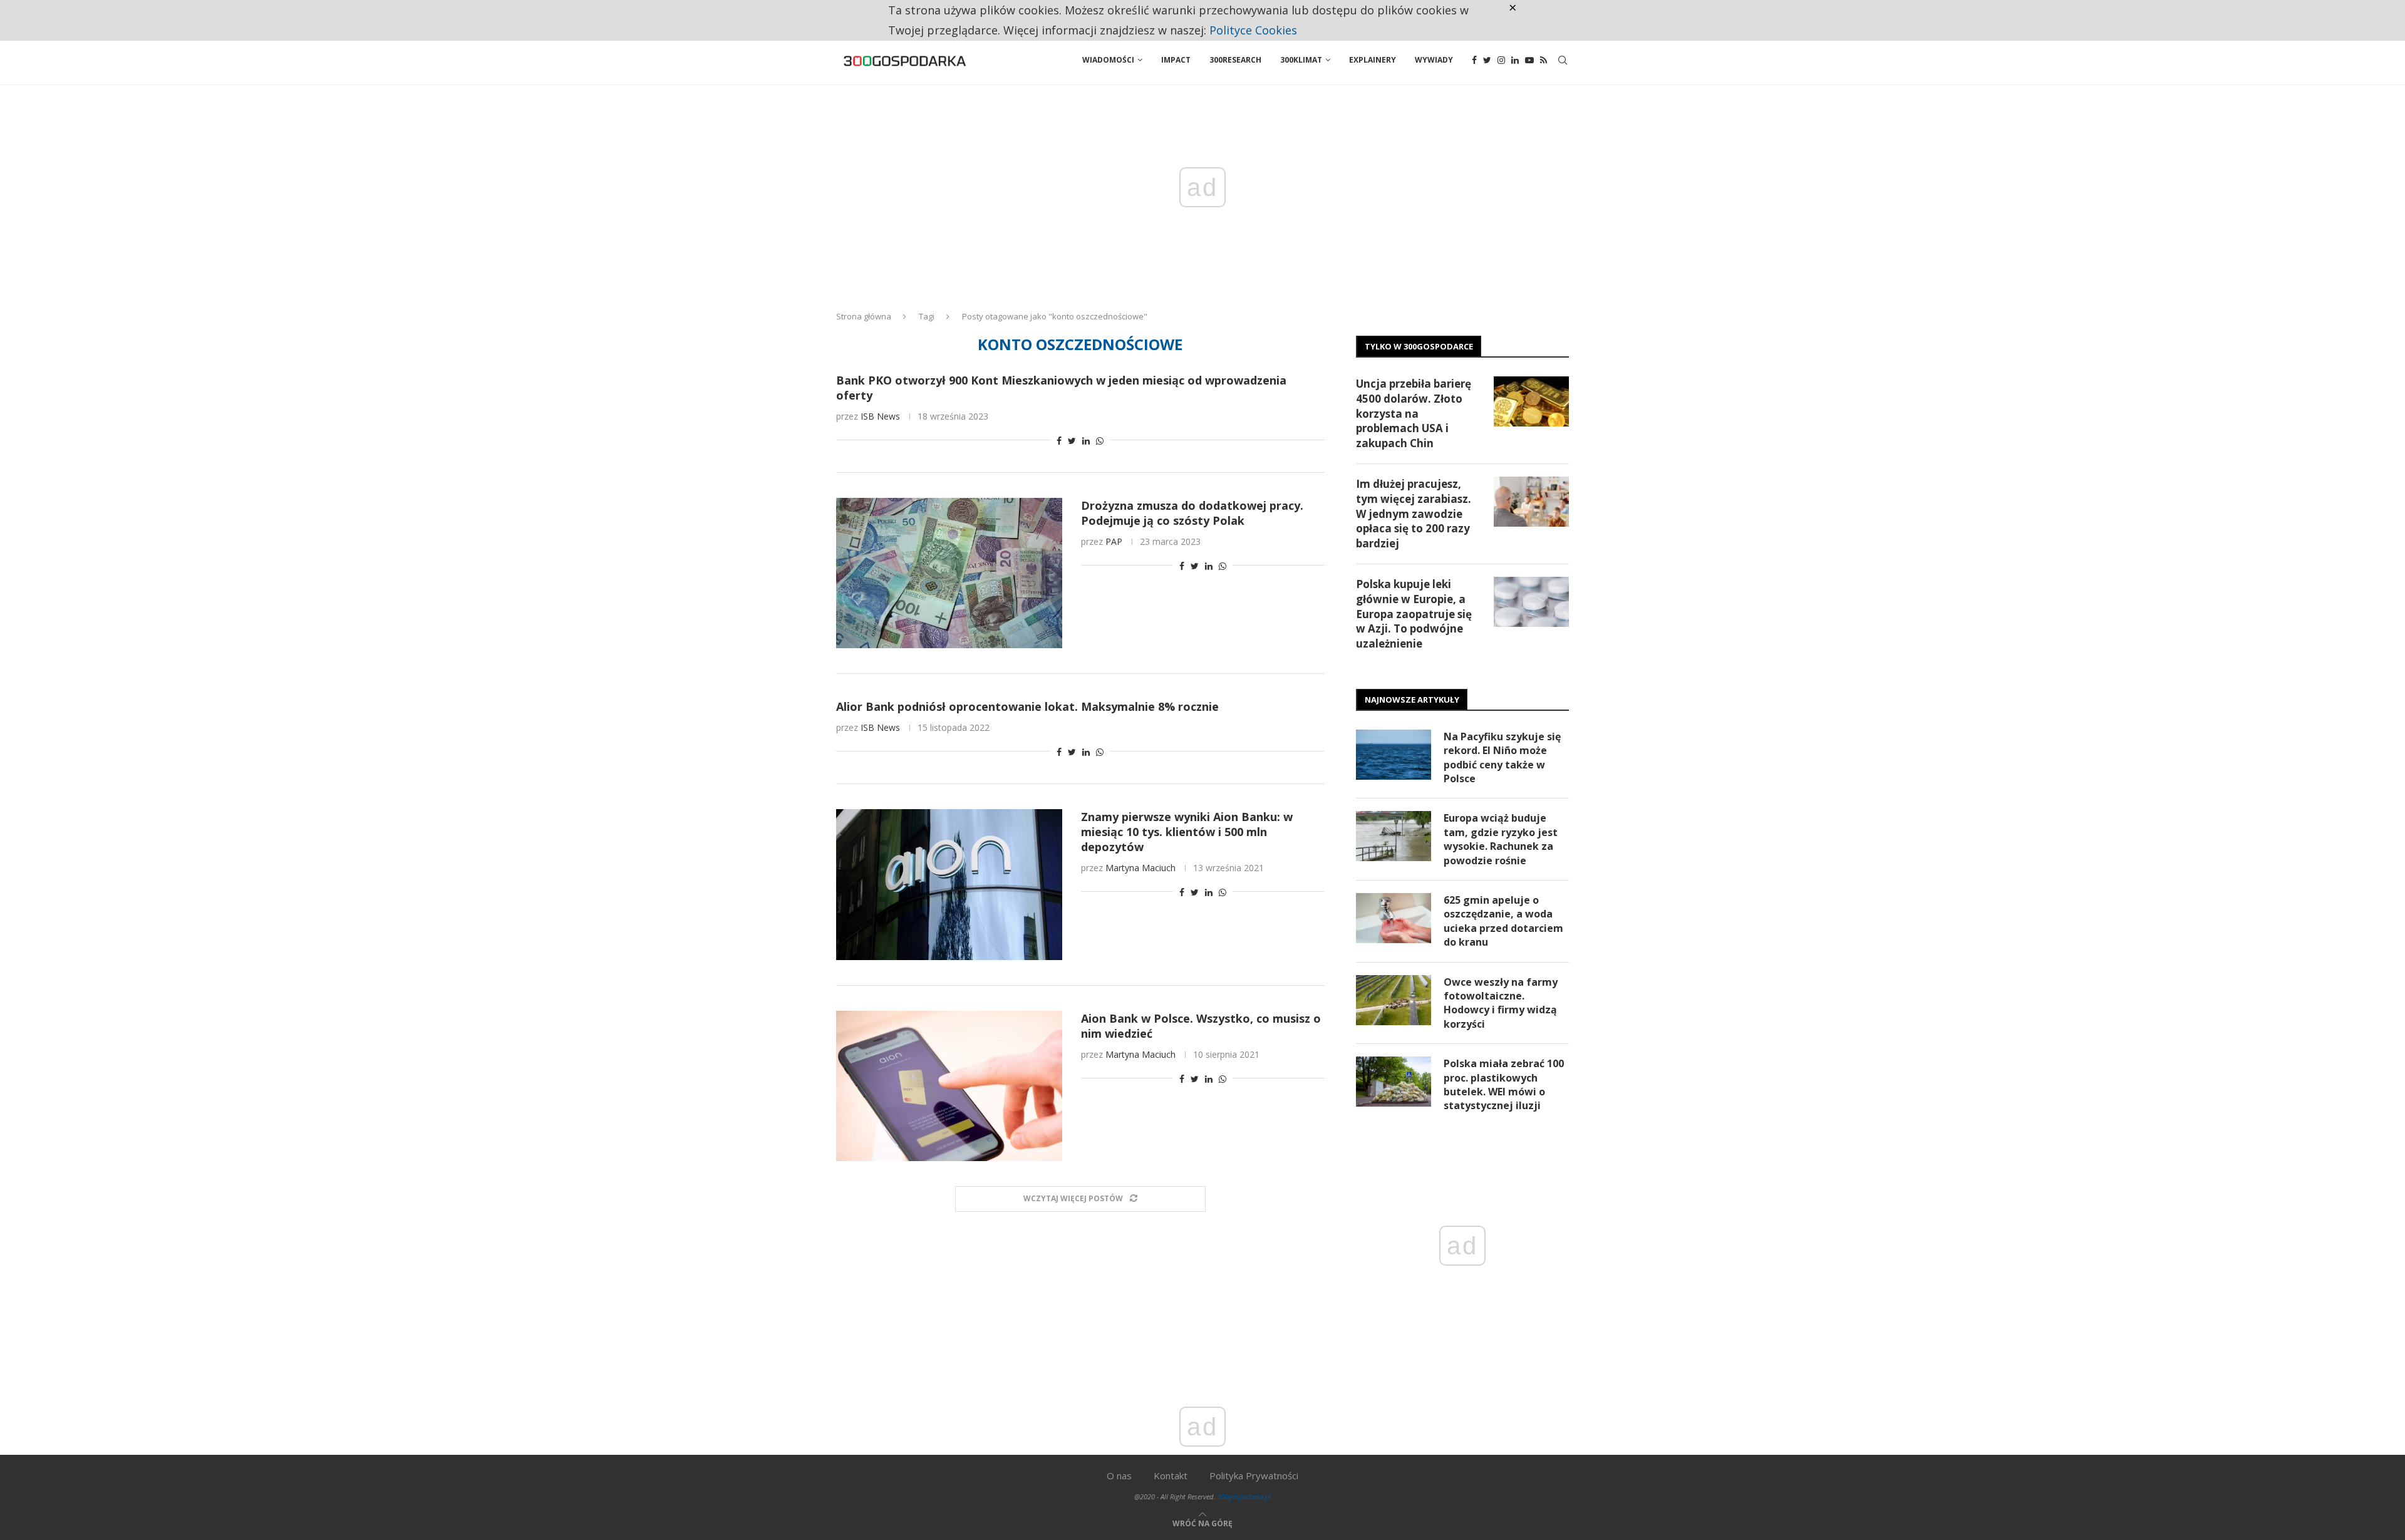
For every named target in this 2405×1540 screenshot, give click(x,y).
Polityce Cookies (1253, 30)
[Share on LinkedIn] (1086, 441)
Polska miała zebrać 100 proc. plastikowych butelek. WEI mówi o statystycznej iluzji (1504, 1084)
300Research (1235, 60)
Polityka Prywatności (1254, 1475)
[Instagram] (1501, 60)
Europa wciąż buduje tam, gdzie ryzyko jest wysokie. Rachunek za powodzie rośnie (1501, 839)
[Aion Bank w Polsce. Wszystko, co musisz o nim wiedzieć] (949, 1086)
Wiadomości (1108, 60)
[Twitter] (1487, 60)
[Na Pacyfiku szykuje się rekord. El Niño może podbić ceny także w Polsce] (1394, 755)
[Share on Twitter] (1072, 441)
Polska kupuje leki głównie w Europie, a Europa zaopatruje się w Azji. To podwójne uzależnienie (1414, 614)
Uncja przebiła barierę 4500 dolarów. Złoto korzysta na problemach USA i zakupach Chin (1414, 413)
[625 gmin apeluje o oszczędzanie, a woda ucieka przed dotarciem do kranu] (1394, 918)
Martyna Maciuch (1140, 868)
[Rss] (1544, 60)
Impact (1176, 60)
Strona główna (864, 316)
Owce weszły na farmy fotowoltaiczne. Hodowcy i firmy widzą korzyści (1501, 1003)
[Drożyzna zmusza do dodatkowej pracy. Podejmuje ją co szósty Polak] (949, 573)
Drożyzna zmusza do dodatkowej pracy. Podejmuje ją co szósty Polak (1192, 513)
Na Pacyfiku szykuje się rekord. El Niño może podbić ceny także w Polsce (1502, 757)
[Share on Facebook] (1059, 441)
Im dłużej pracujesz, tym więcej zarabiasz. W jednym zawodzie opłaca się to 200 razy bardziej (1414, 514)
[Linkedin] (1515, 60)
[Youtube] (1529, 60)
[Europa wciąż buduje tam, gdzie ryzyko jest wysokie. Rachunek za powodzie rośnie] (1394, 836)
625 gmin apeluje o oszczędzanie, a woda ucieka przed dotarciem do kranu (1503, 921)
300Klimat (1301, 60)
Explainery (1373, 60)
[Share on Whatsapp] (1100, 441)
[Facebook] (1474, 60)
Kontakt (1171, 1475)
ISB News (880, 416)
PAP (1114, 541)
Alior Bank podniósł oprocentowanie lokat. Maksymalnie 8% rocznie (1027, 706)
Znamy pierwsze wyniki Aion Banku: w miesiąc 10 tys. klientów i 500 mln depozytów (1187, 832)
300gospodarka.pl (1244, 1496)
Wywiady (1434, 60)
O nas (1119, 1475)
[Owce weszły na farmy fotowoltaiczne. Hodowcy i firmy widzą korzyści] (1394, 1000)
